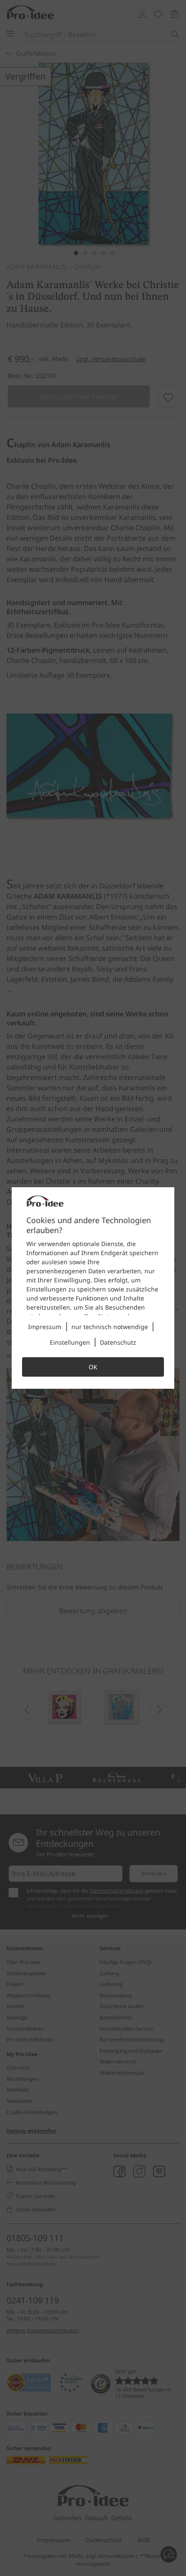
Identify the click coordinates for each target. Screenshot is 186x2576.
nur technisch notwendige (110, 1327)
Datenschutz (118, 1342)
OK (93, 1367)
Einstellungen (70, 1342)
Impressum (45, 1327)
